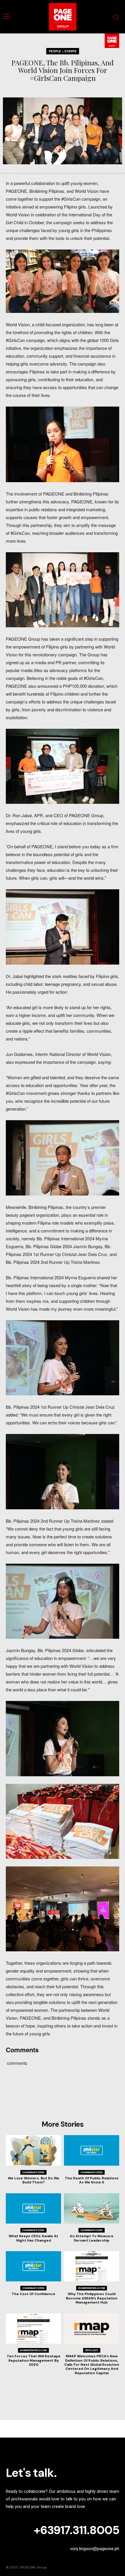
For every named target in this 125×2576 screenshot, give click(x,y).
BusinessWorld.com (92, 2288)
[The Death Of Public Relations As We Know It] (92, 2150)
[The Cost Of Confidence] (33, 2266)
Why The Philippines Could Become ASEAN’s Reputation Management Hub (92, 2298)
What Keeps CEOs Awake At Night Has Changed (33, 2238)
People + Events (63, 51)
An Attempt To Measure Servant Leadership (92, 2238)
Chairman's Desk (33, 2172)
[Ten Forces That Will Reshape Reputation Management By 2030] (33, 2329)
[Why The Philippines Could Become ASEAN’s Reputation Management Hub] (92, 2266)
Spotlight (92, 2350)
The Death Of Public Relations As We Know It (92, 2180)
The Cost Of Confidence (33, 2294)
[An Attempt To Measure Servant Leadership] (92, 2209)
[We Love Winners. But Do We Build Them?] (33, 2150)
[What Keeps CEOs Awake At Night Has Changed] (33, 2209)
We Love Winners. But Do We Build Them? (34, 2180)
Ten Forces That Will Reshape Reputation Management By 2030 (34, 2360)
